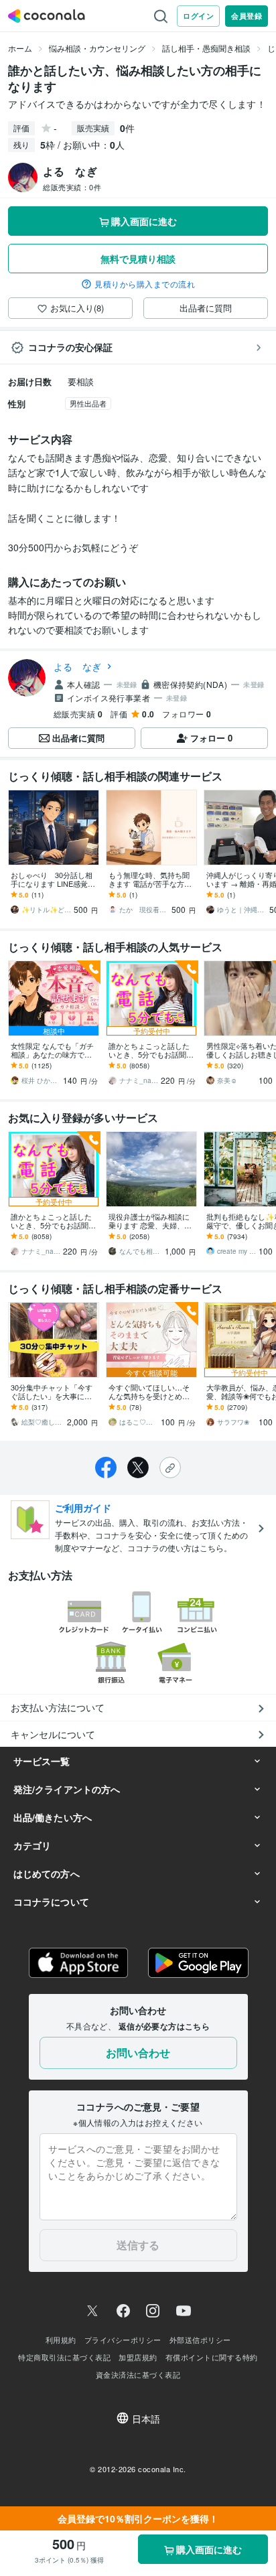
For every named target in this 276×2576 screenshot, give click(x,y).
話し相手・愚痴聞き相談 (206, 48)
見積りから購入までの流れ (145, 284)
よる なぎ (77, 666)
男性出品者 (88, 403)
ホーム (20, 48)
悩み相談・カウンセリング (97, 48)
